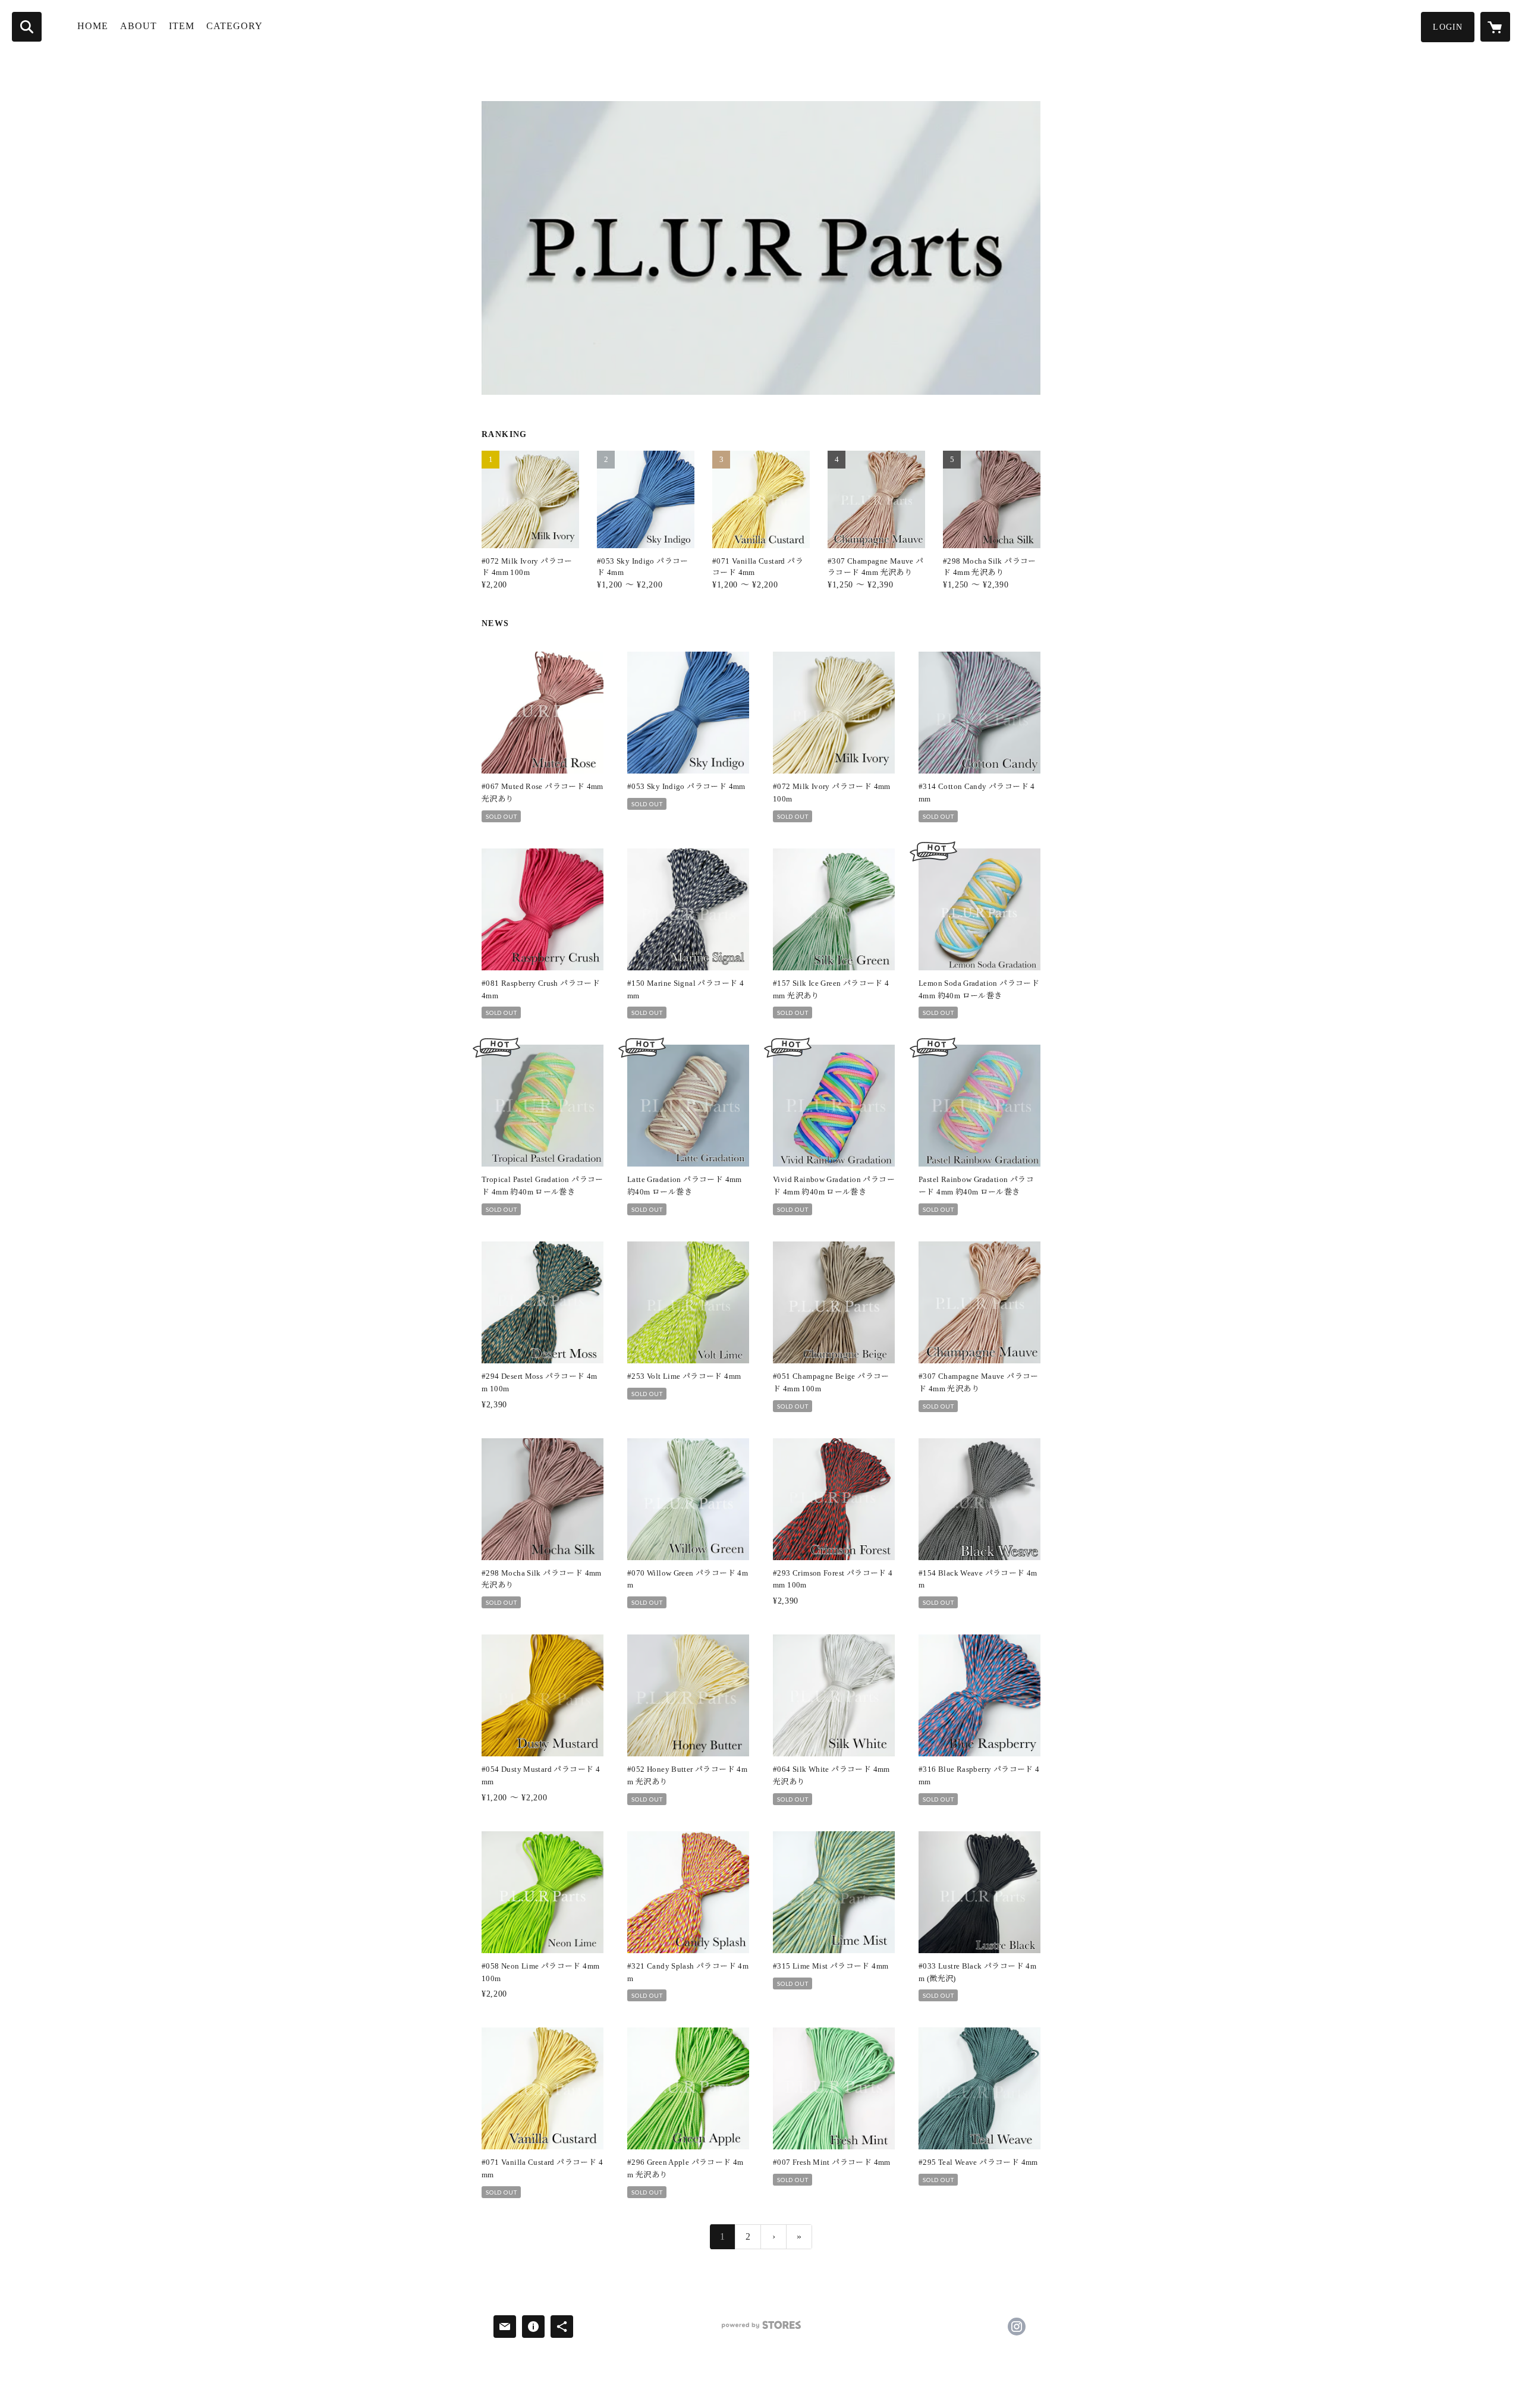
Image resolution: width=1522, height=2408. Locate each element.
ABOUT (139, 26)
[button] (1448, 27)
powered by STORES (761, 2329)
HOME (93, 26)
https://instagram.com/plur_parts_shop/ (1017, 2327)
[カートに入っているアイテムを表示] (1495, 27)
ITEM (182, 26)
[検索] (27, 27)
